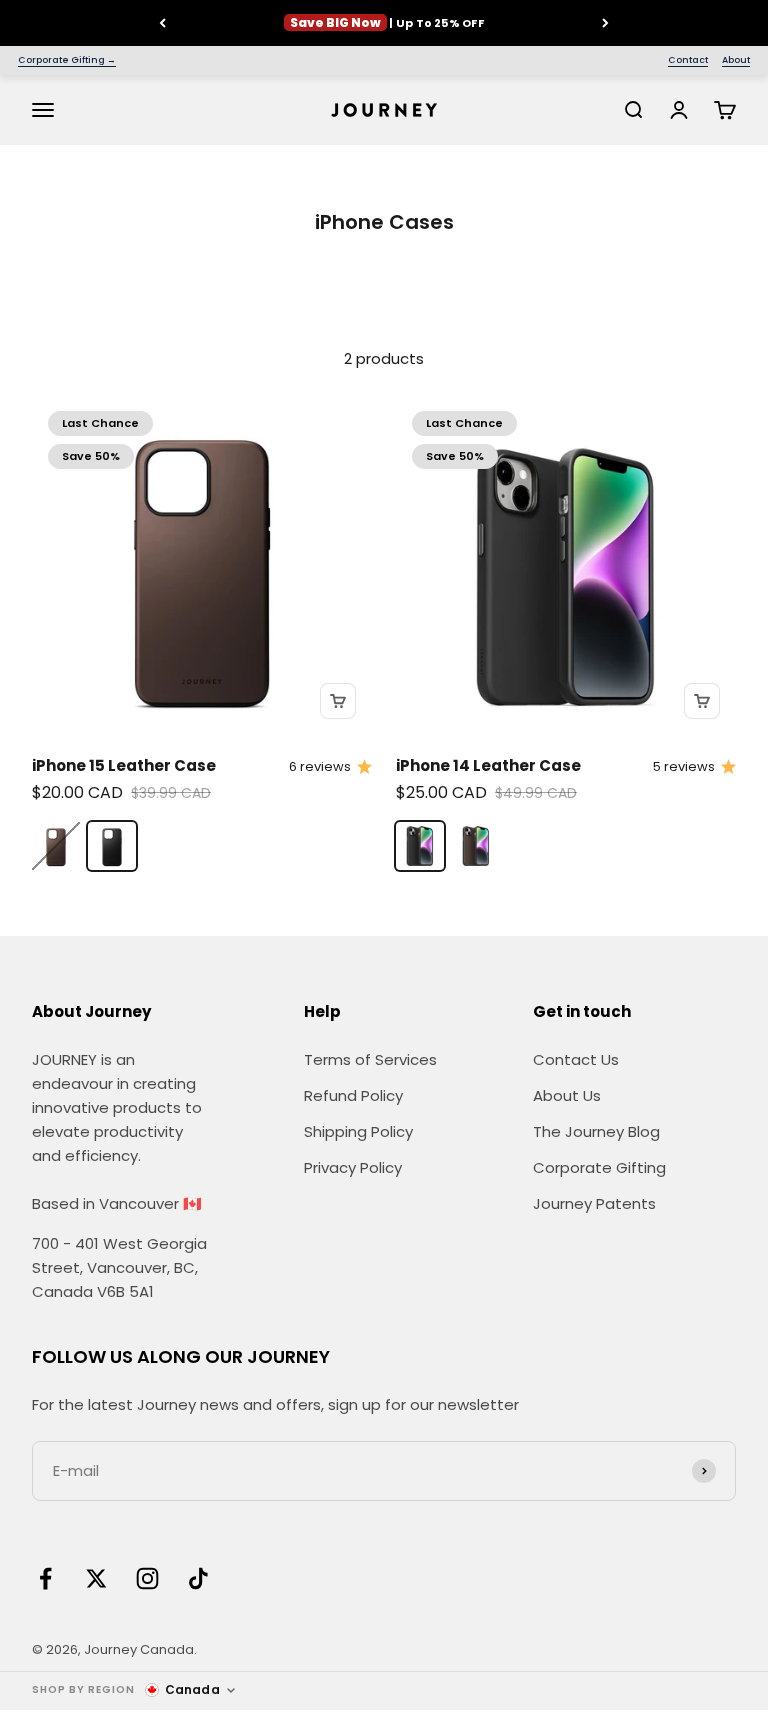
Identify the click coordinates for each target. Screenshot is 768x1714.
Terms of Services (370, 1059)
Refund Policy (353, 1095)
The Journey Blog (596, 1131)
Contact (688, 60)
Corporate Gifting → (67, 60)
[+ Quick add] (338, 701)
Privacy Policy (353, 1167)
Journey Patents (594, 1203)
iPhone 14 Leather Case (488, 765)
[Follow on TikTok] (198, 1578)
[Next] (605, 23)
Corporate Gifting (599, 1167)
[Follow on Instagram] (147, 1578)
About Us (567, 1095)
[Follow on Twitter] (96, 1578)
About (736, 60)
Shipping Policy (358, 1131)
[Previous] (162, 23)
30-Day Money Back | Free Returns (383, 25)
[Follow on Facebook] (45, 1578)
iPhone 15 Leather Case (124, 765)
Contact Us (576, 1059)
